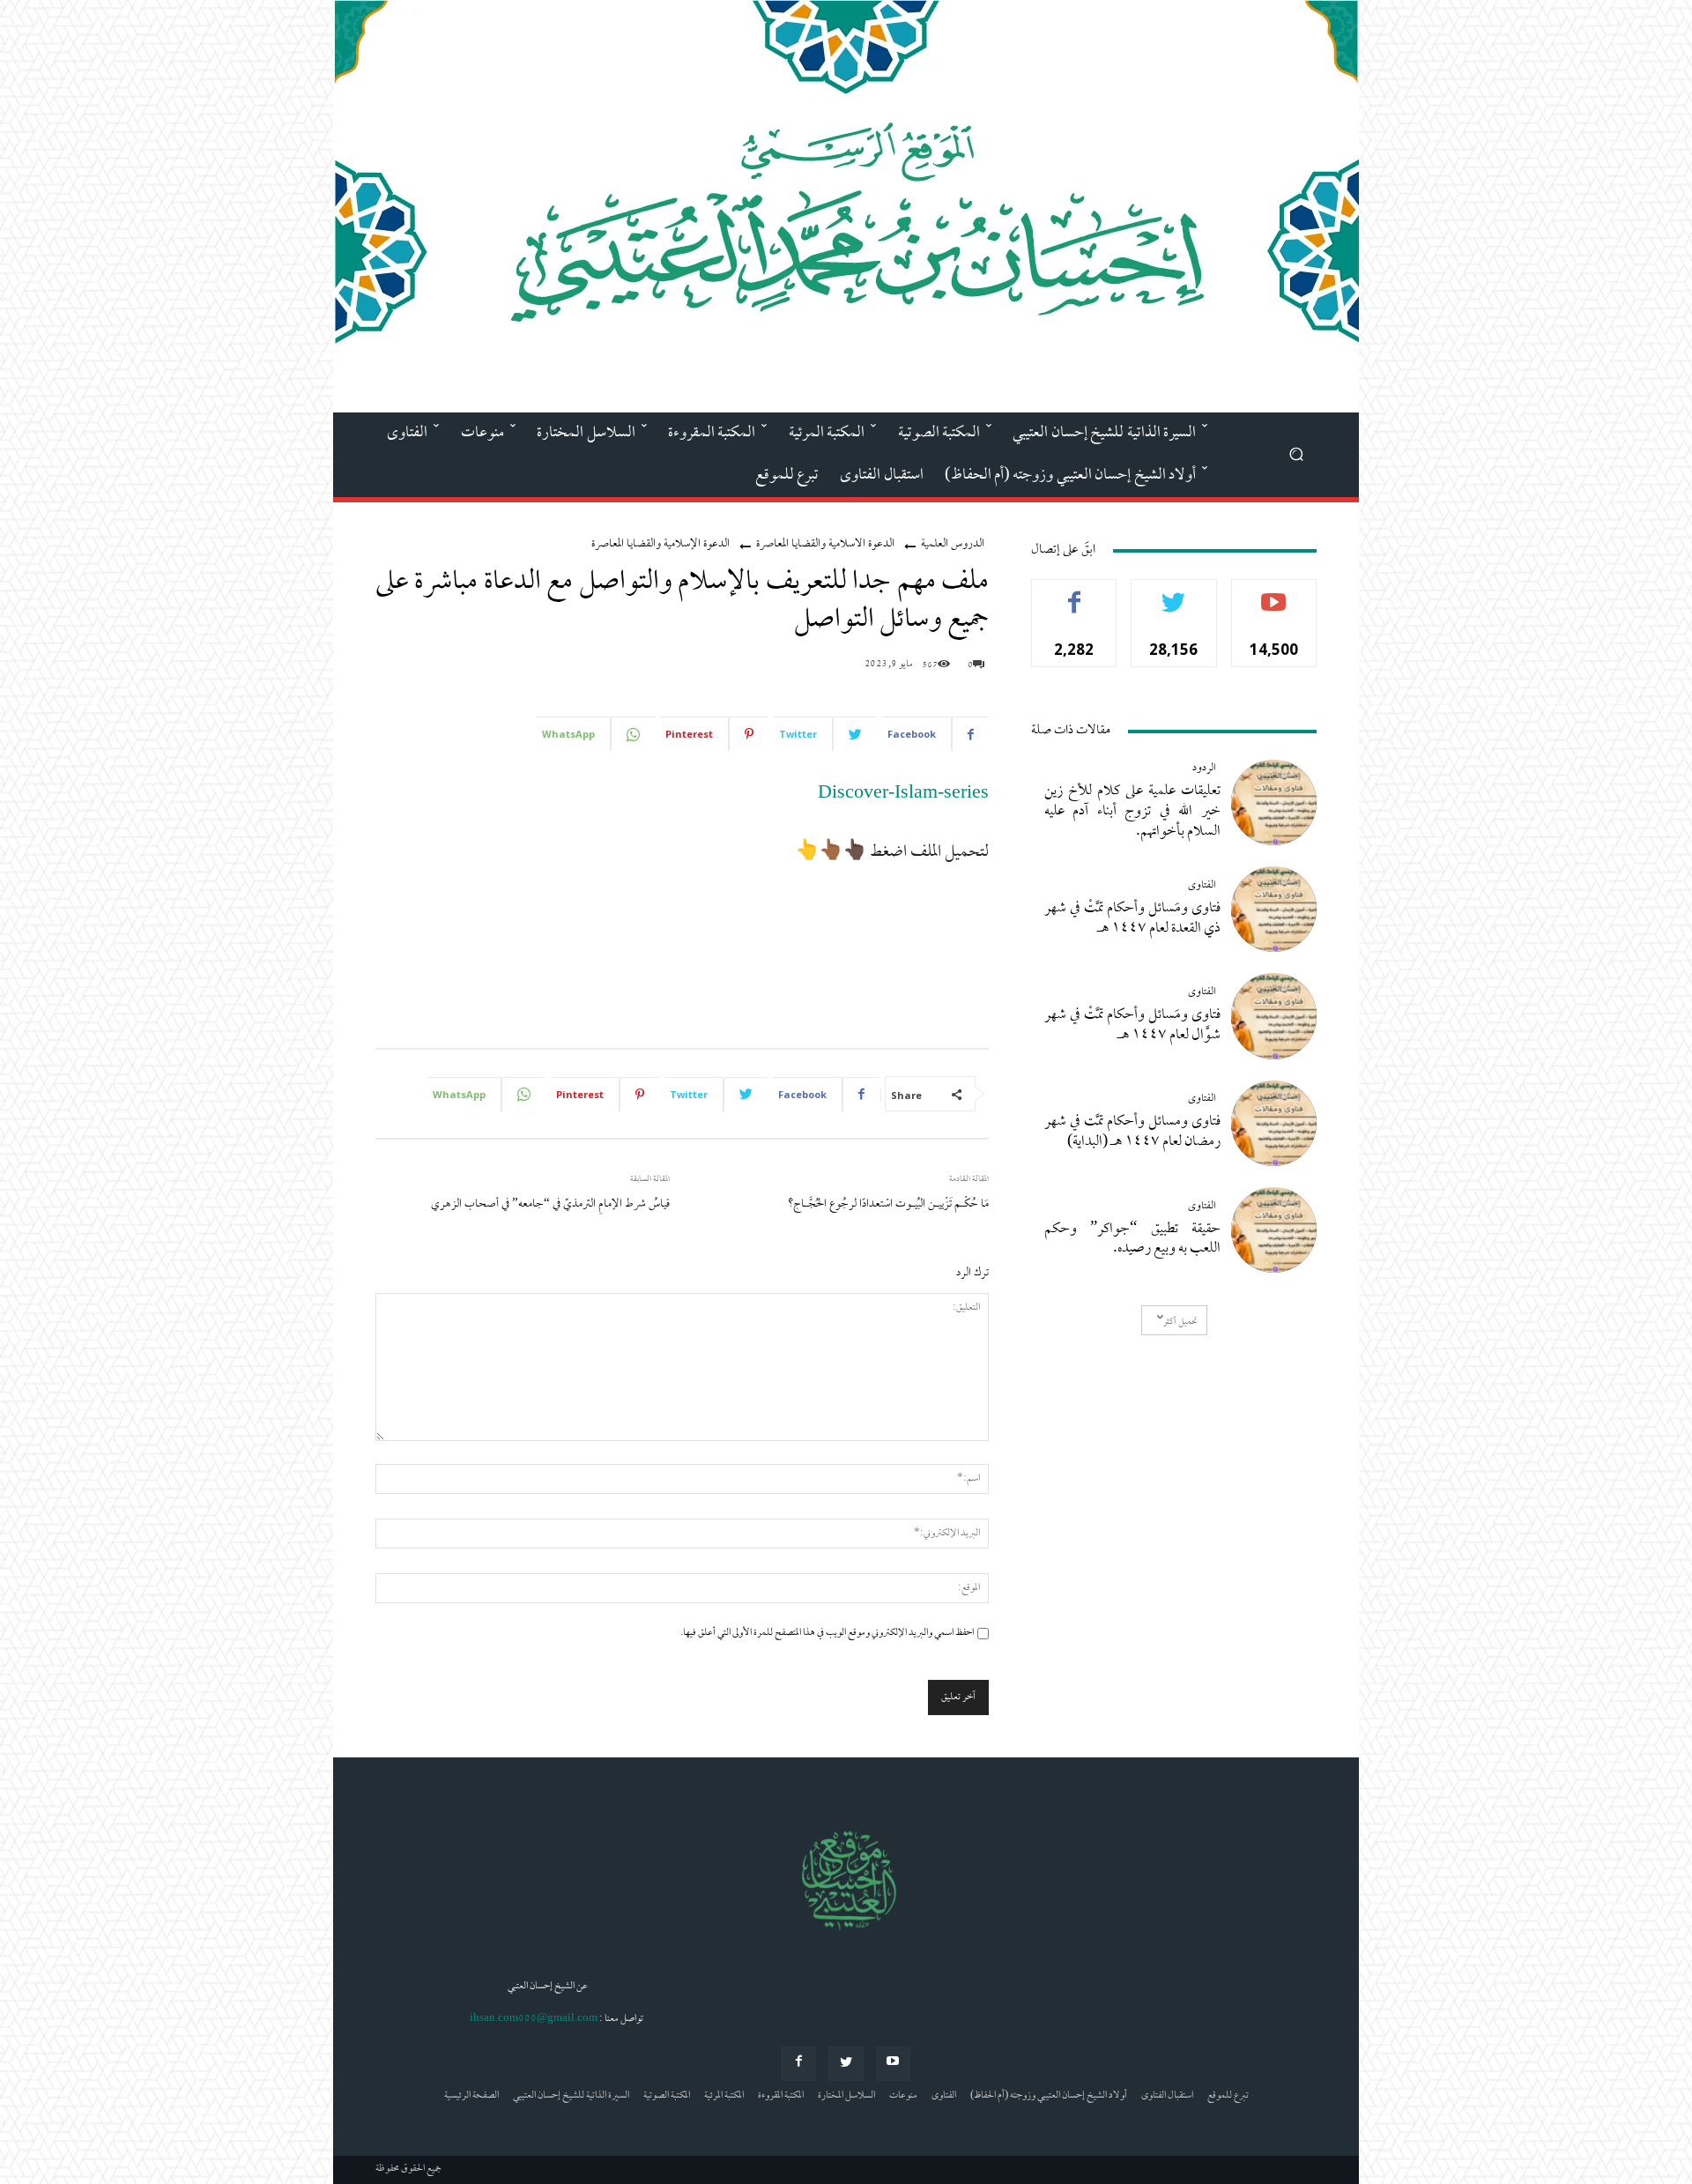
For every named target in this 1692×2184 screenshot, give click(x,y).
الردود (1204, 769)
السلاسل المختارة (846, 2096)
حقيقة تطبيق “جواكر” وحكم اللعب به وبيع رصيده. (1132, 1240)
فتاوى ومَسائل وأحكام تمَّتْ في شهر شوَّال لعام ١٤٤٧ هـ (1132, 1025)
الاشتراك (1274, 593)
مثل (1075, 593)
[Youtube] (893, 2064)
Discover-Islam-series (903, 795)
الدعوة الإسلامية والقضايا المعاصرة (660, 544)
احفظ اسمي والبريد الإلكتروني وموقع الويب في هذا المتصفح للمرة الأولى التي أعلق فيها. (827, 1633)
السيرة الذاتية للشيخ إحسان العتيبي (571, 2096)
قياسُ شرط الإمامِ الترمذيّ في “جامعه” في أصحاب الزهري (550, 1204)
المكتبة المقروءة (781, 2096)
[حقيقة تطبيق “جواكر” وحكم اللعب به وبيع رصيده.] (1274, 1230)
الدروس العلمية (953, 544)
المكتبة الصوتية (667, 2096)
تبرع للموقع (1228, 2096)
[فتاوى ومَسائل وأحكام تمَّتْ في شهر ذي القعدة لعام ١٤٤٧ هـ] (1274, 909)
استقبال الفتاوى (1167, 2096)
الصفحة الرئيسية (471, 2096)
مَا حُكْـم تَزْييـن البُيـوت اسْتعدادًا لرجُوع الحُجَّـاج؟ (888, 1204)
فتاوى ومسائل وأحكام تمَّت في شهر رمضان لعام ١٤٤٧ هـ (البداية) (1132, 1132)
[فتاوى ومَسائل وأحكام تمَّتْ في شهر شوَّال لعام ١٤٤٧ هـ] (1274, 1016)
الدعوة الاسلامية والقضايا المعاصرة (825, 544)
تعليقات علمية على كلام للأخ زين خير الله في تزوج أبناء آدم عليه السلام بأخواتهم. (1132, 812)
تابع (1174, 593)
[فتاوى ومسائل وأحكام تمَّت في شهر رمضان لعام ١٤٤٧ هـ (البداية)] (1274, 1123)
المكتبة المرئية (724, 2096)
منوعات (903, 2096)
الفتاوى (1202, 886)
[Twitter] (846, 2064)
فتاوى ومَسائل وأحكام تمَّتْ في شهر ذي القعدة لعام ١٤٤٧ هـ (1132, 919)
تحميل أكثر (1180, 1322)
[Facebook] (799, 2064)
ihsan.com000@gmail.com (534, 2019)
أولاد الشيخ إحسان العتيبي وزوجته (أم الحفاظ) (1049, 2096)
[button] (1296, 453)
